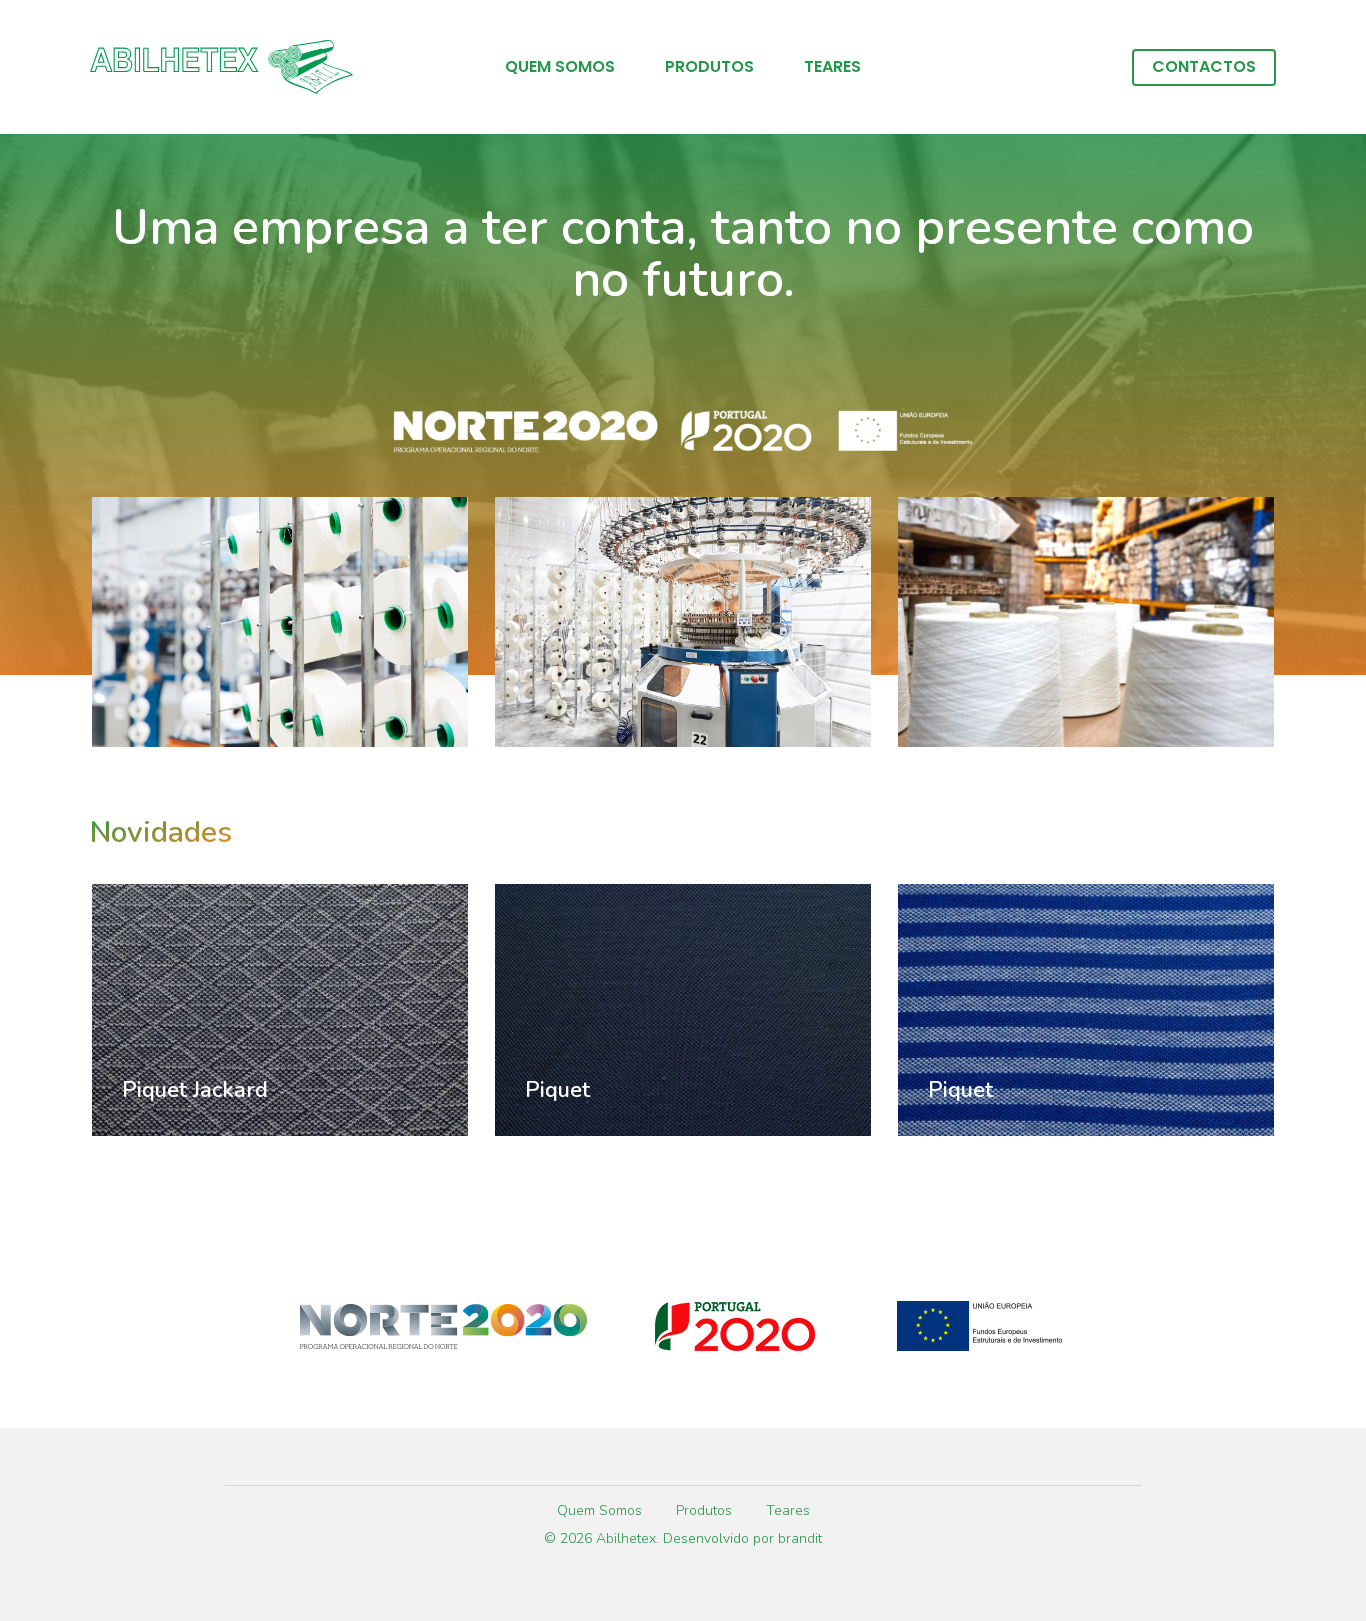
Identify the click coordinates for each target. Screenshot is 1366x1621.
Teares (832, 67)
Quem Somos (560, 67)
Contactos (1204, 67)
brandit (800, 1538)
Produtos (709, 67)
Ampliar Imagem (279, 603)
